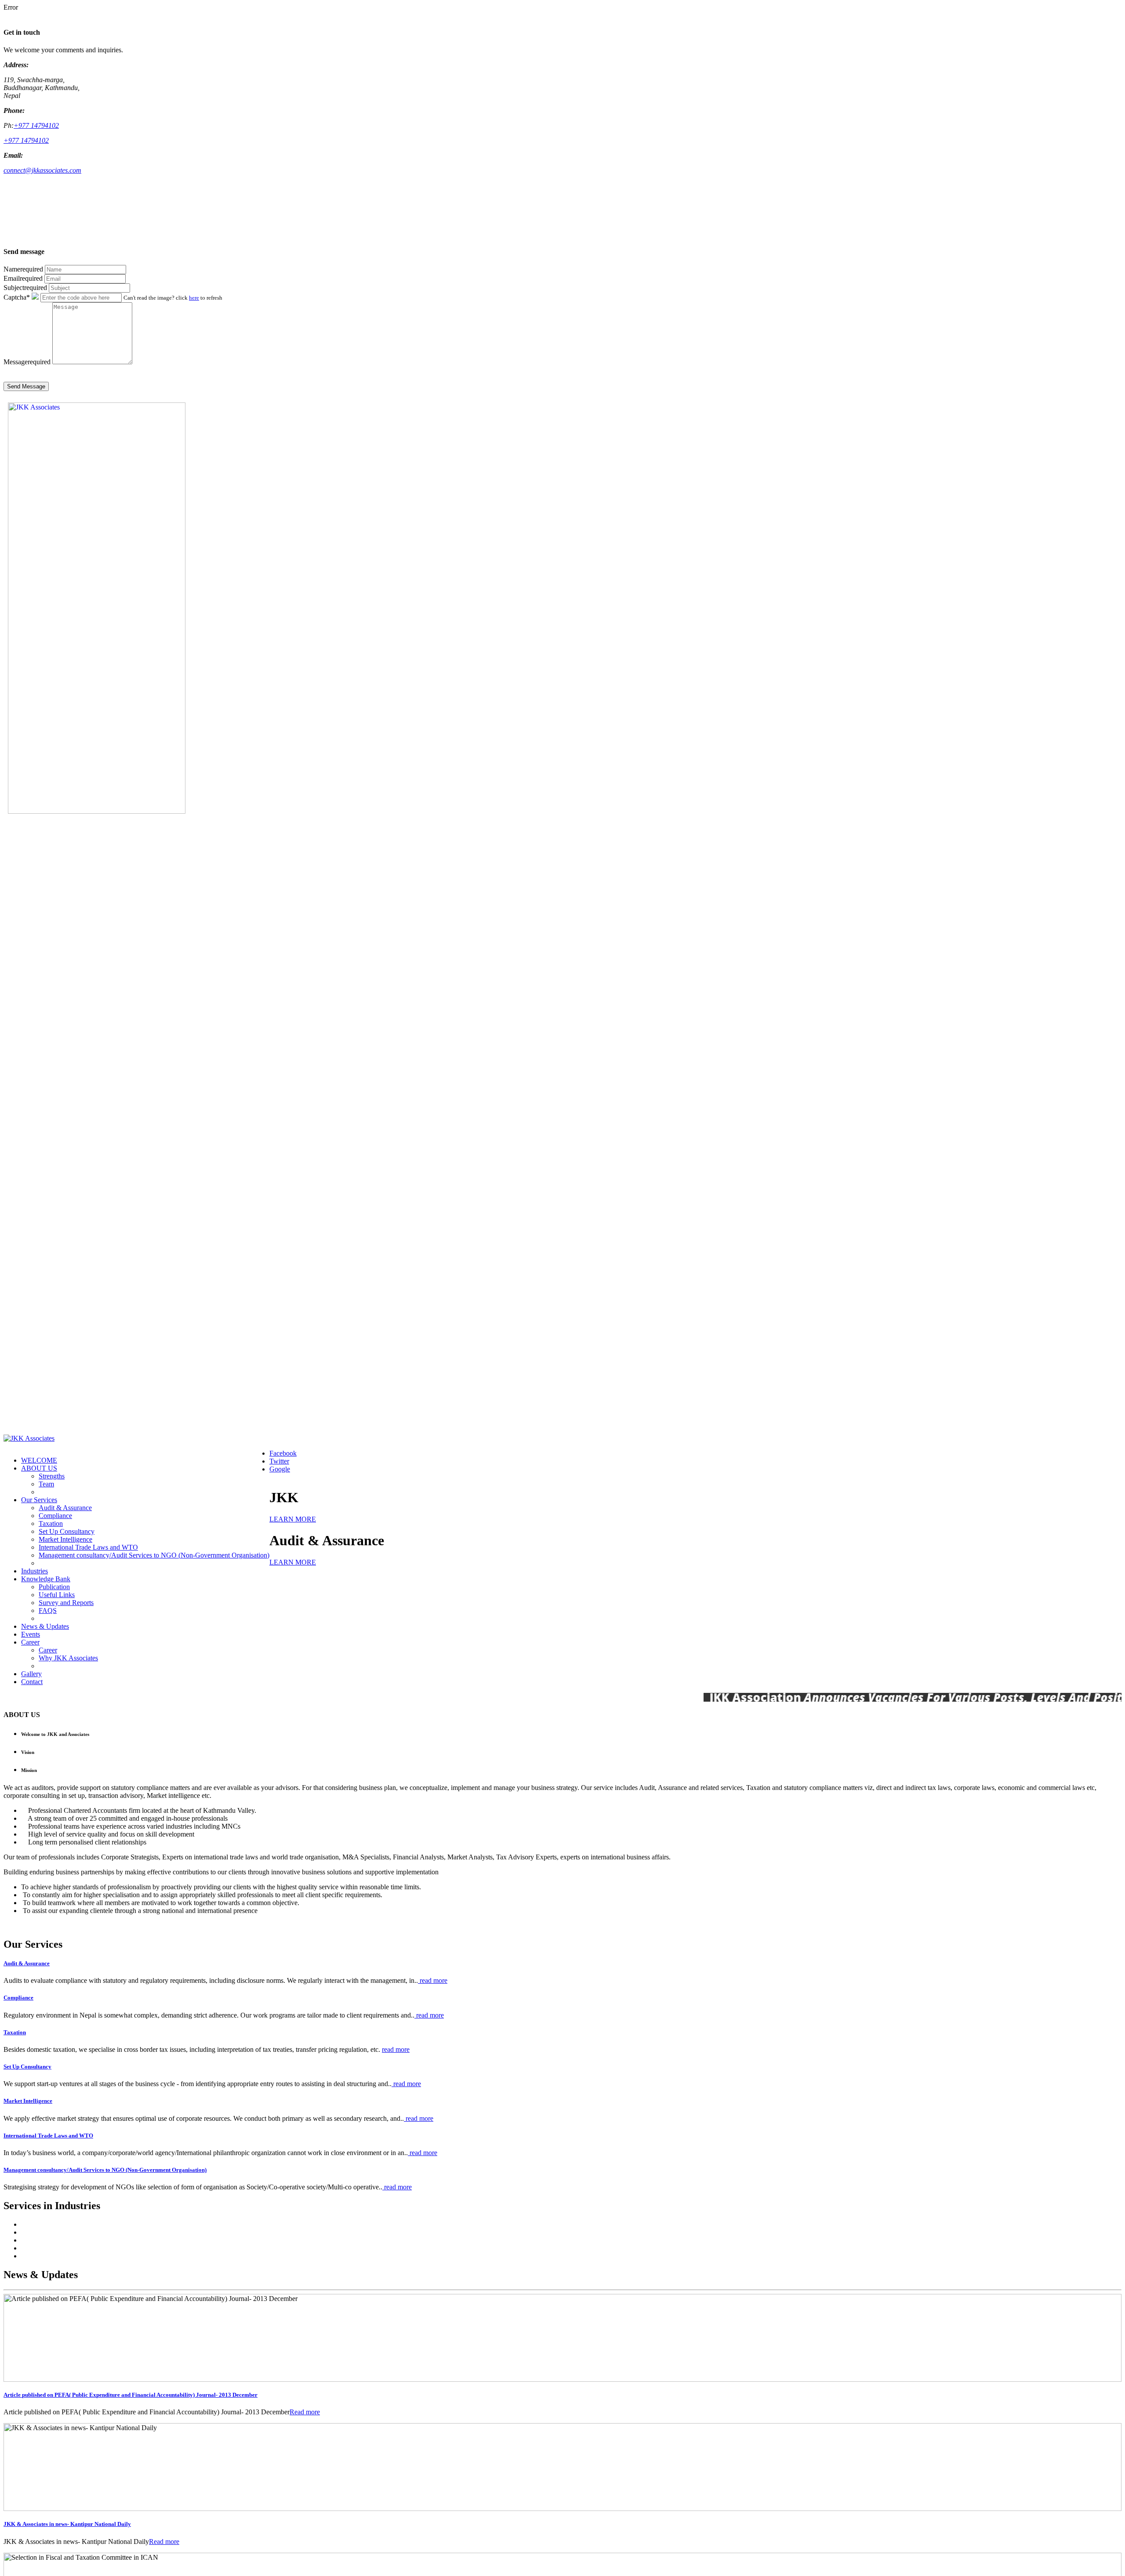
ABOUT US (39, 1468)
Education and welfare (52, 2240)
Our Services (39, 1500)
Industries (34, 1571)
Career (30, 1642)
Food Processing (44, 2256)
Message (27, 362)
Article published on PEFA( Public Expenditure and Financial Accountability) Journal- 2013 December (131, 2395)
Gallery (31, 1674)
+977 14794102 (36, 125)
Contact (32, 1682)
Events (31, 1634)
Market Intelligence (65, 1539)
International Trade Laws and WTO (88, 1547)
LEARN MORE (293, 1519)
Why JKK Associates (68, 1658)
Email (23, 278)
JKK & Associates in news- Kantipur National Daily (67, 2524)
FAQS (48, 1610)
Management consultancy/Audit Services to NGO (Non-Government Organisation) (154, 1555)
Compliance (55, 1516)
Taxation (51, 1523)
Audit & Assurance (65, 1508)
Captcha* (17, 297)
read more (433, 1980)
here (194, 298)
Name (23, 269)
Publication (54, 1587)
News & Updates (45, 1626)
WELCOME (39, 1460)
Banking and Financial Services (65, 2232)
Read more (305, 2412)
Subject (25, 288)
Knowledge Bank (46, 1579)
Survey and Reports (66, 1603)
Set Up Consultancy (67, 1531)
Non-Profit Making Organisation (66, 2224)
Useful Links (57, 1595)
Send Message (26, 386)
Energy (31, 2248)
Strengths (52, 1476)
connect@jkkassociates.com (42, 170)
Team (46, 1484)
